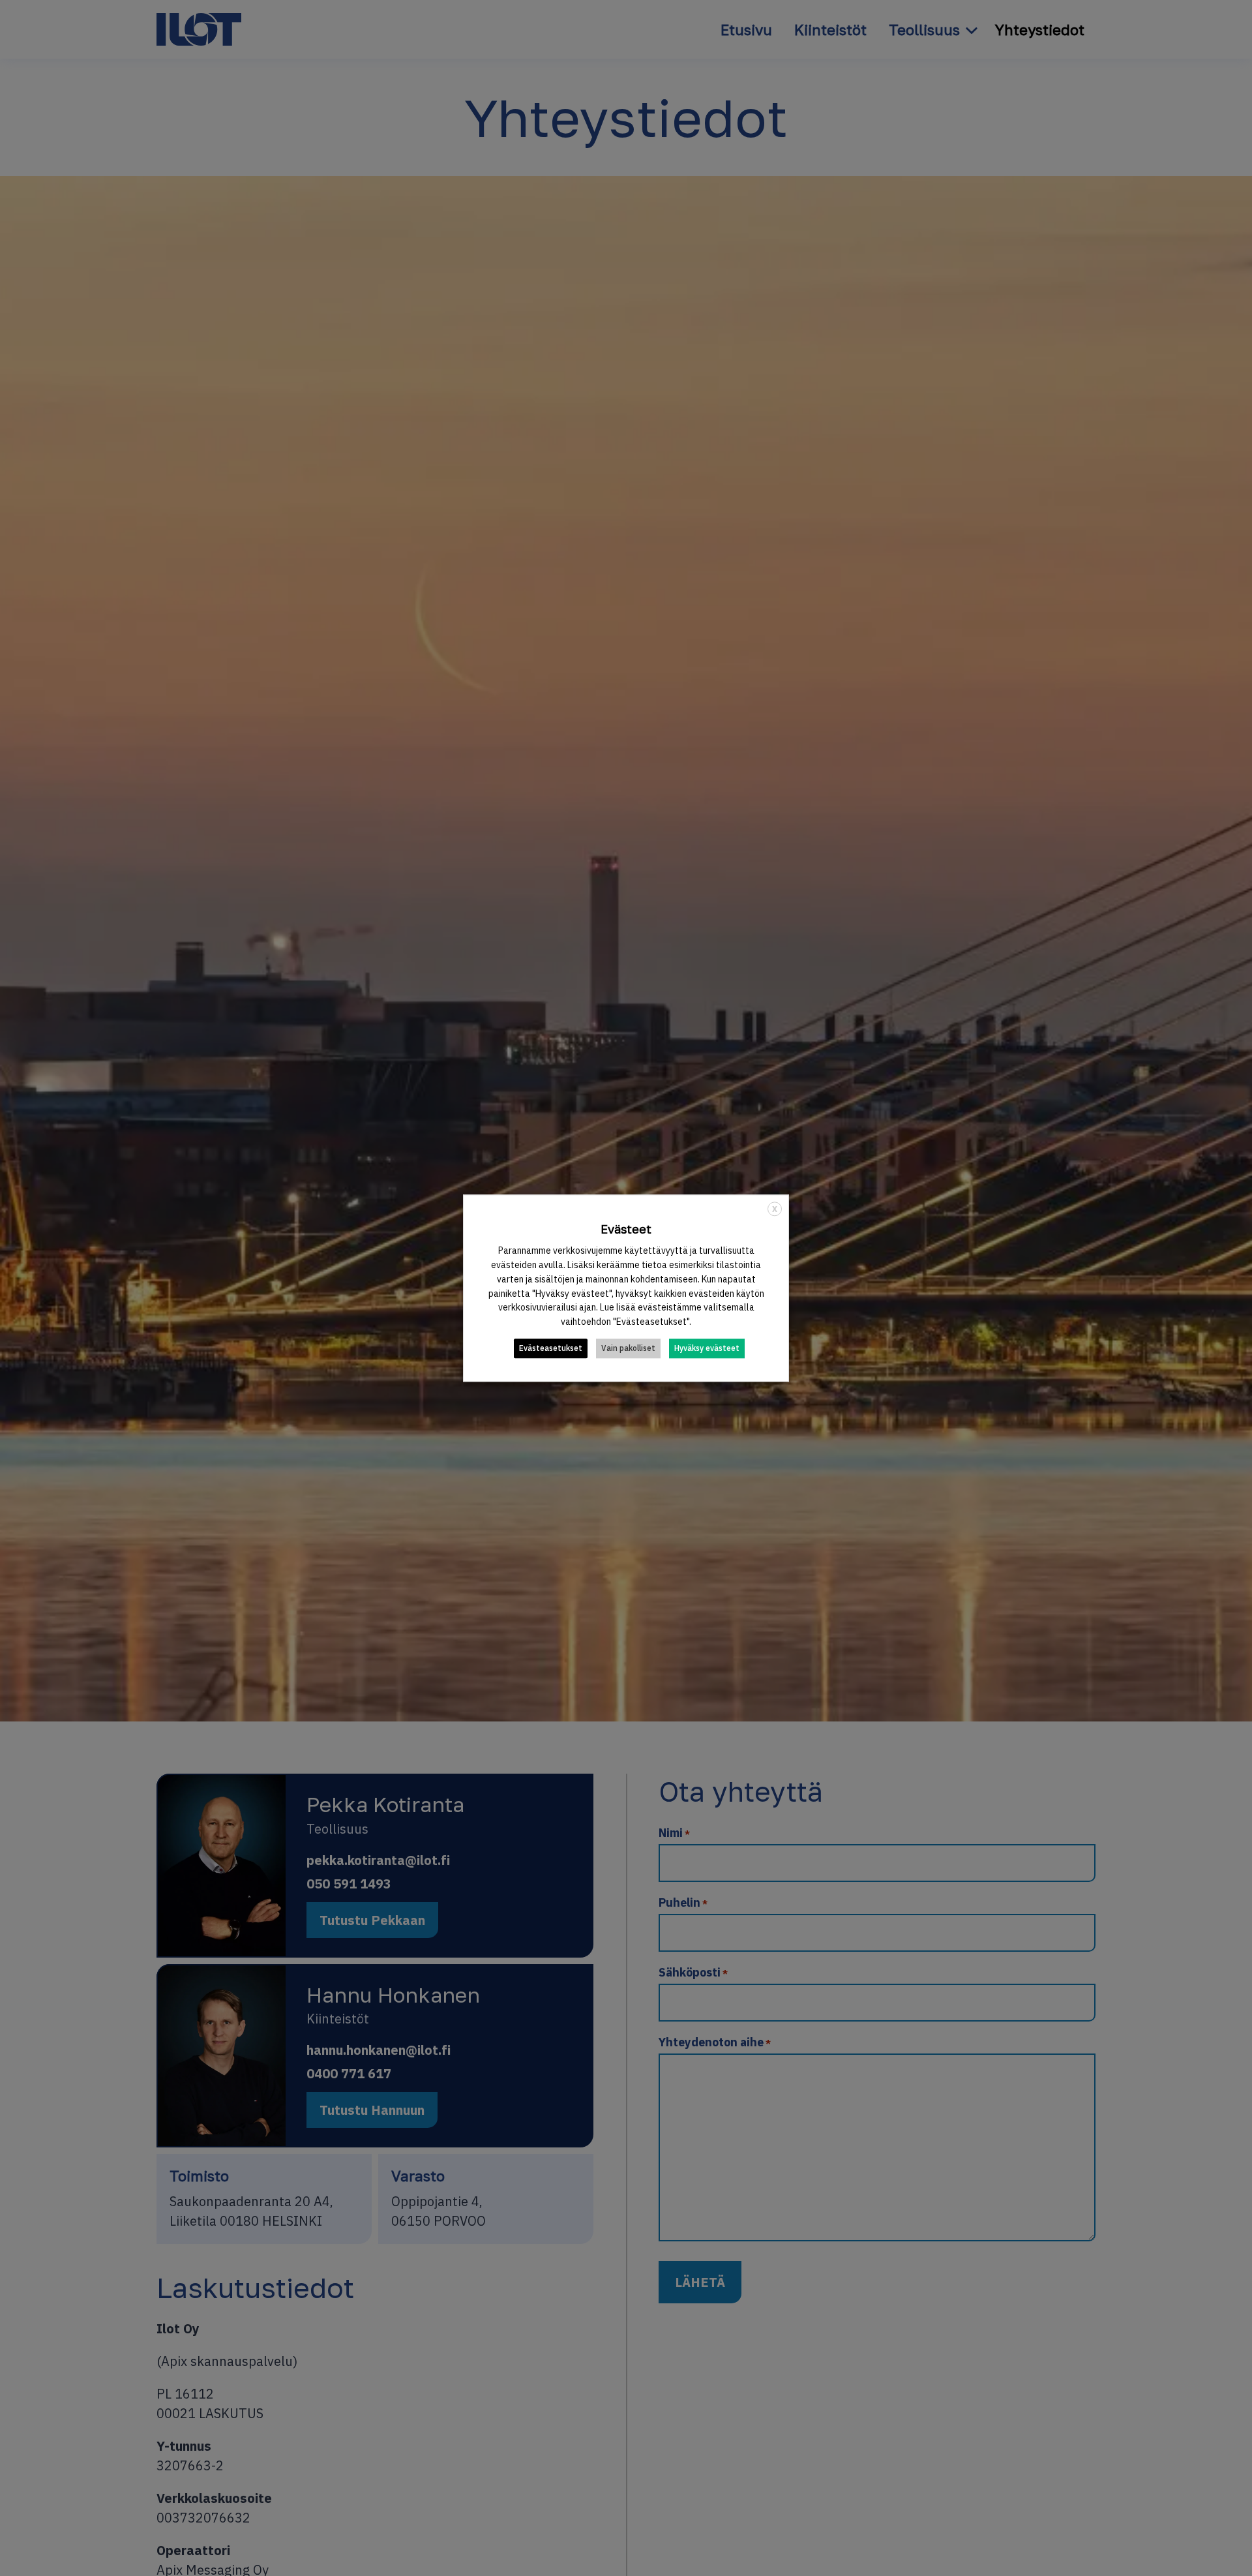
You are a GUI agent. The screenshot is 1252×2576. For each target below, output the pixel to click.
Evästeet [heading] (626, 1229)
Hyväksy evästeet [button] (707, 1348)
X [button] (775, 1209)
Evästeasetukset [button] (551, 1348)
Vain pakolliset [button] (628, 1348)
